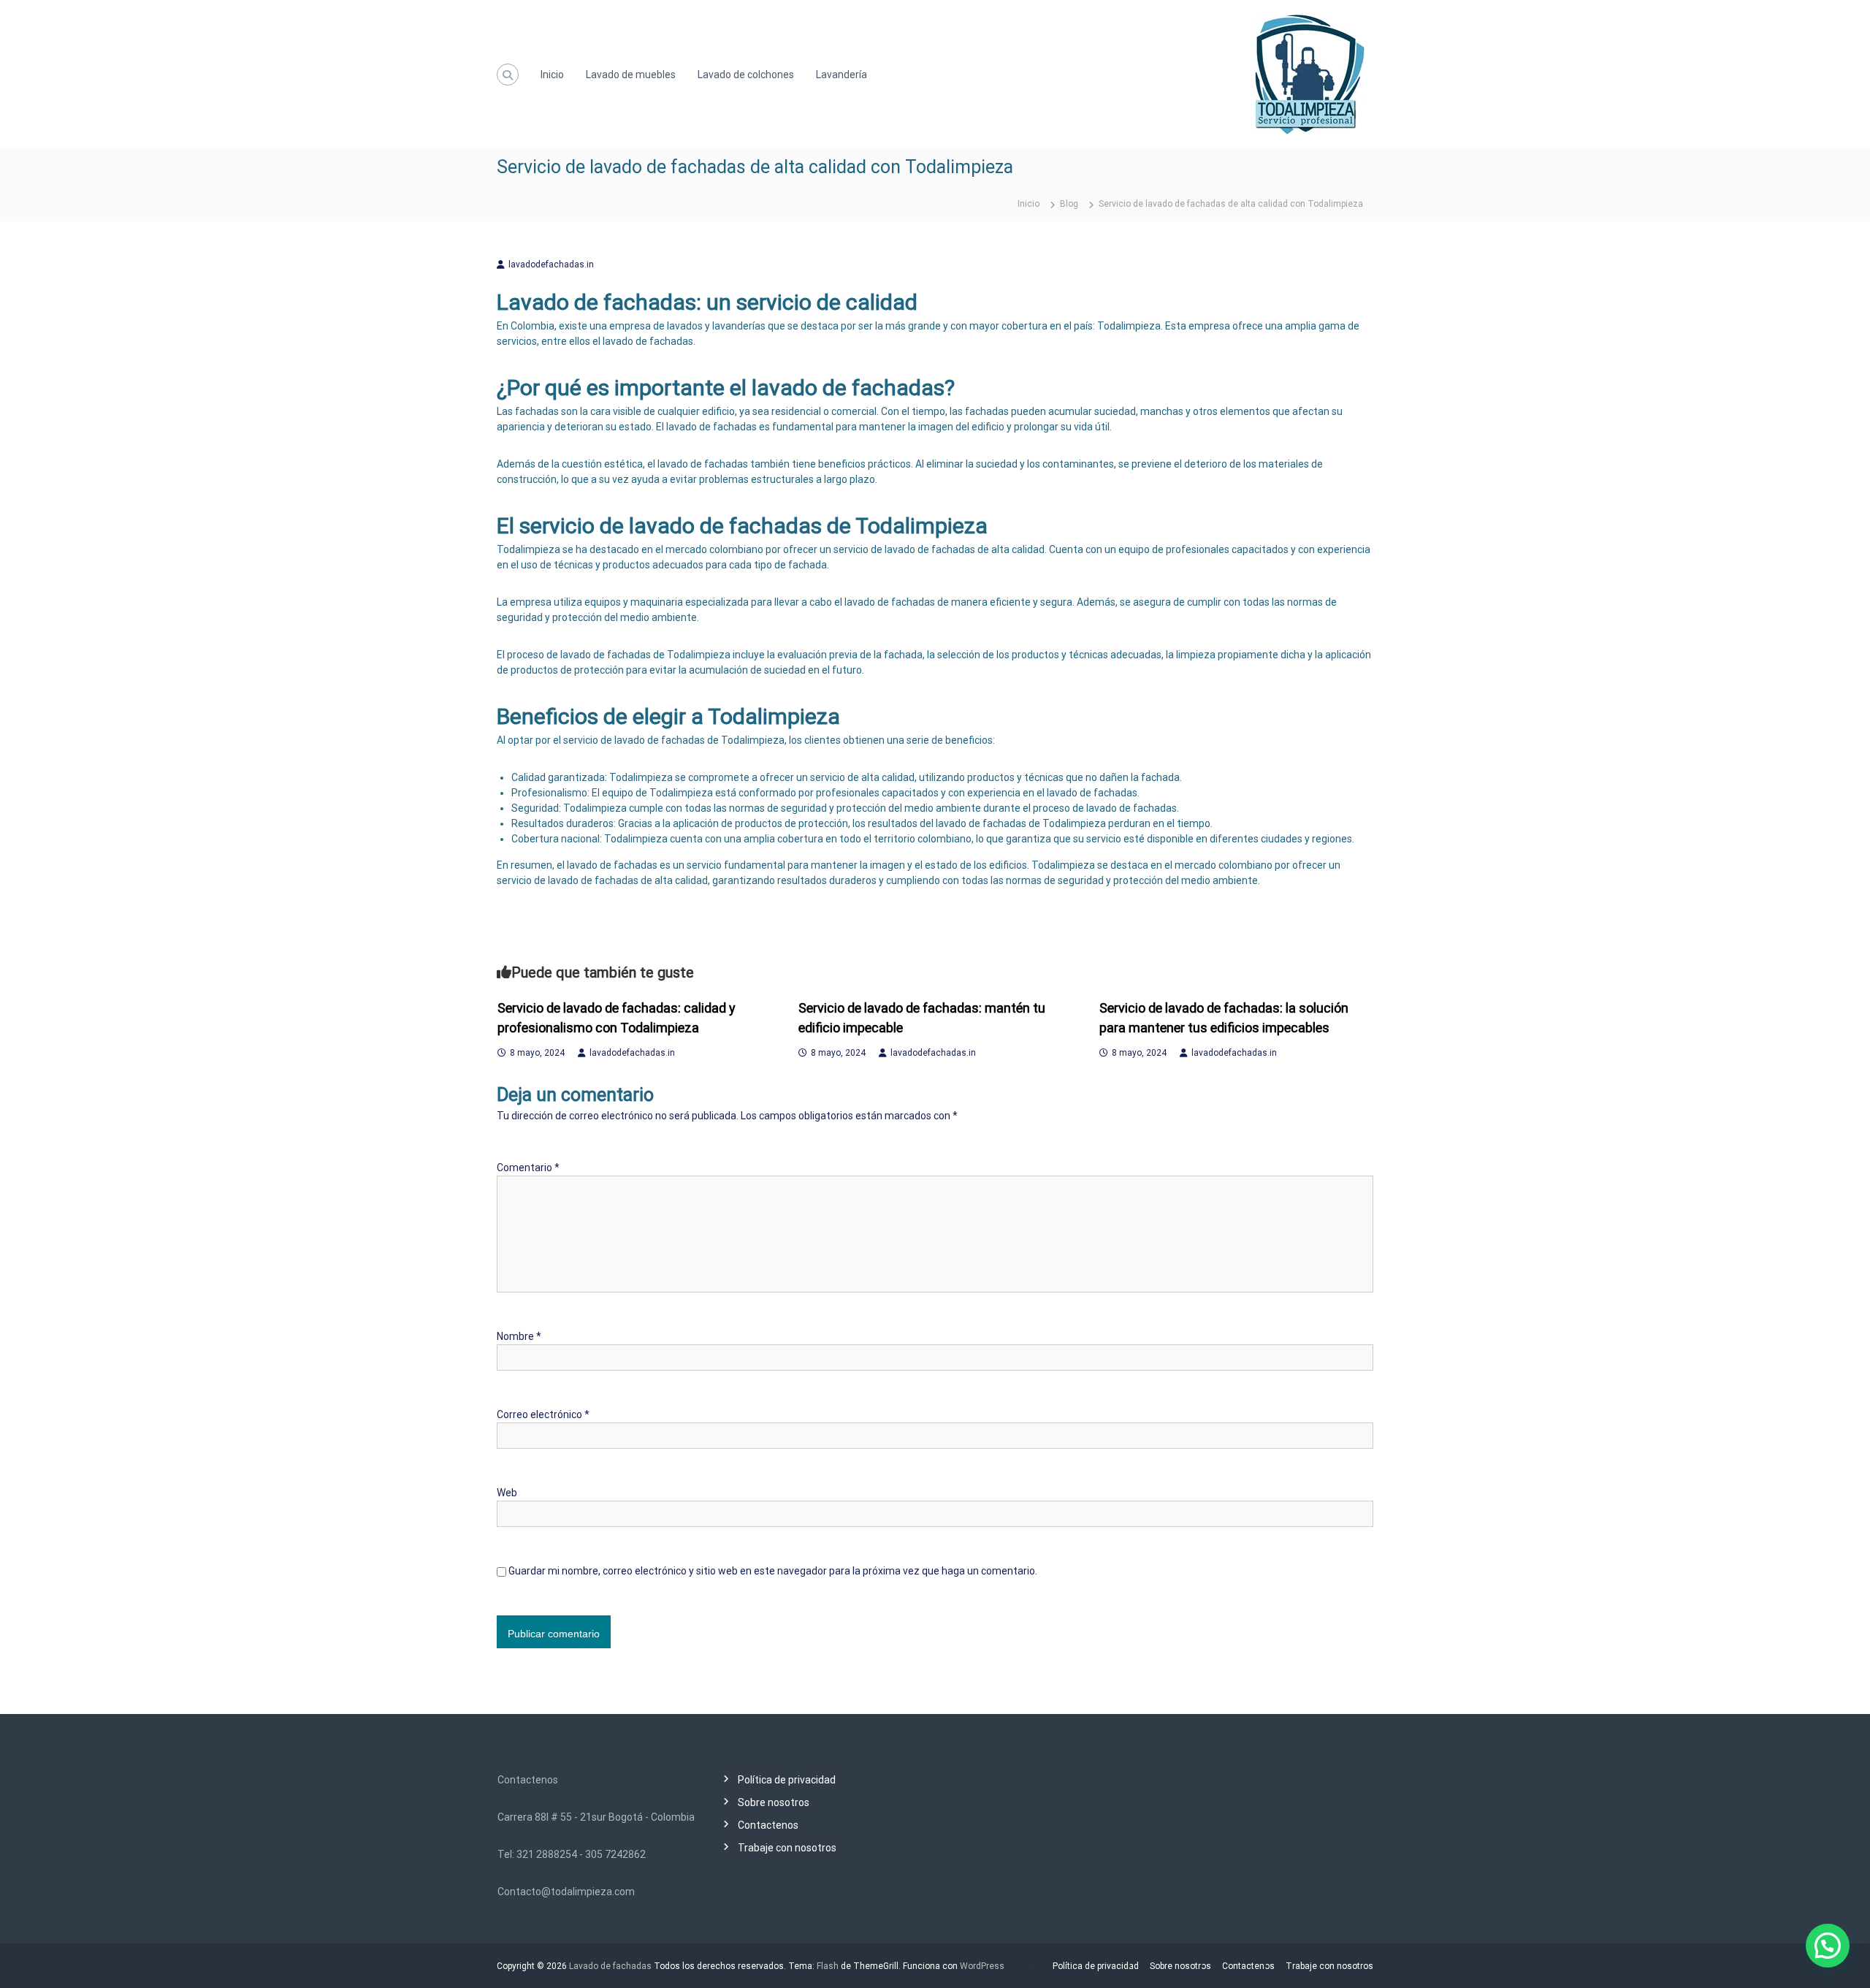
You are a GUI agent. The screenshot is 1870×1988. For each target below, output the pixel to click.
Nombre (519, 1336)
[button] (1828, 1946)
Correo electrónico (543, 1414)
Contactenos (768, 1825)
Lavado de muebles (631, 75)
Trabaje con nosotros (787, 1848)
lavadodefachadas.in (551, 264)
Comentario (528, 1168)
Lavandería (841, 75)
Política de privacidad (787, 1780)
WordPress (982, 1966)
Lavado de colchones (746, 75)
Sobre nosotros (774, 1802)
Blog (1069, 204)
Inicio (552, 75)
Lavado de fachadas (610, 1966)
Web (507, 1493)
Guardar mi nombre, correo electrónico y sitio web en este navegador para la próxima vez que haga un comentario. (773, 1571)
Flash (828, 1966)
